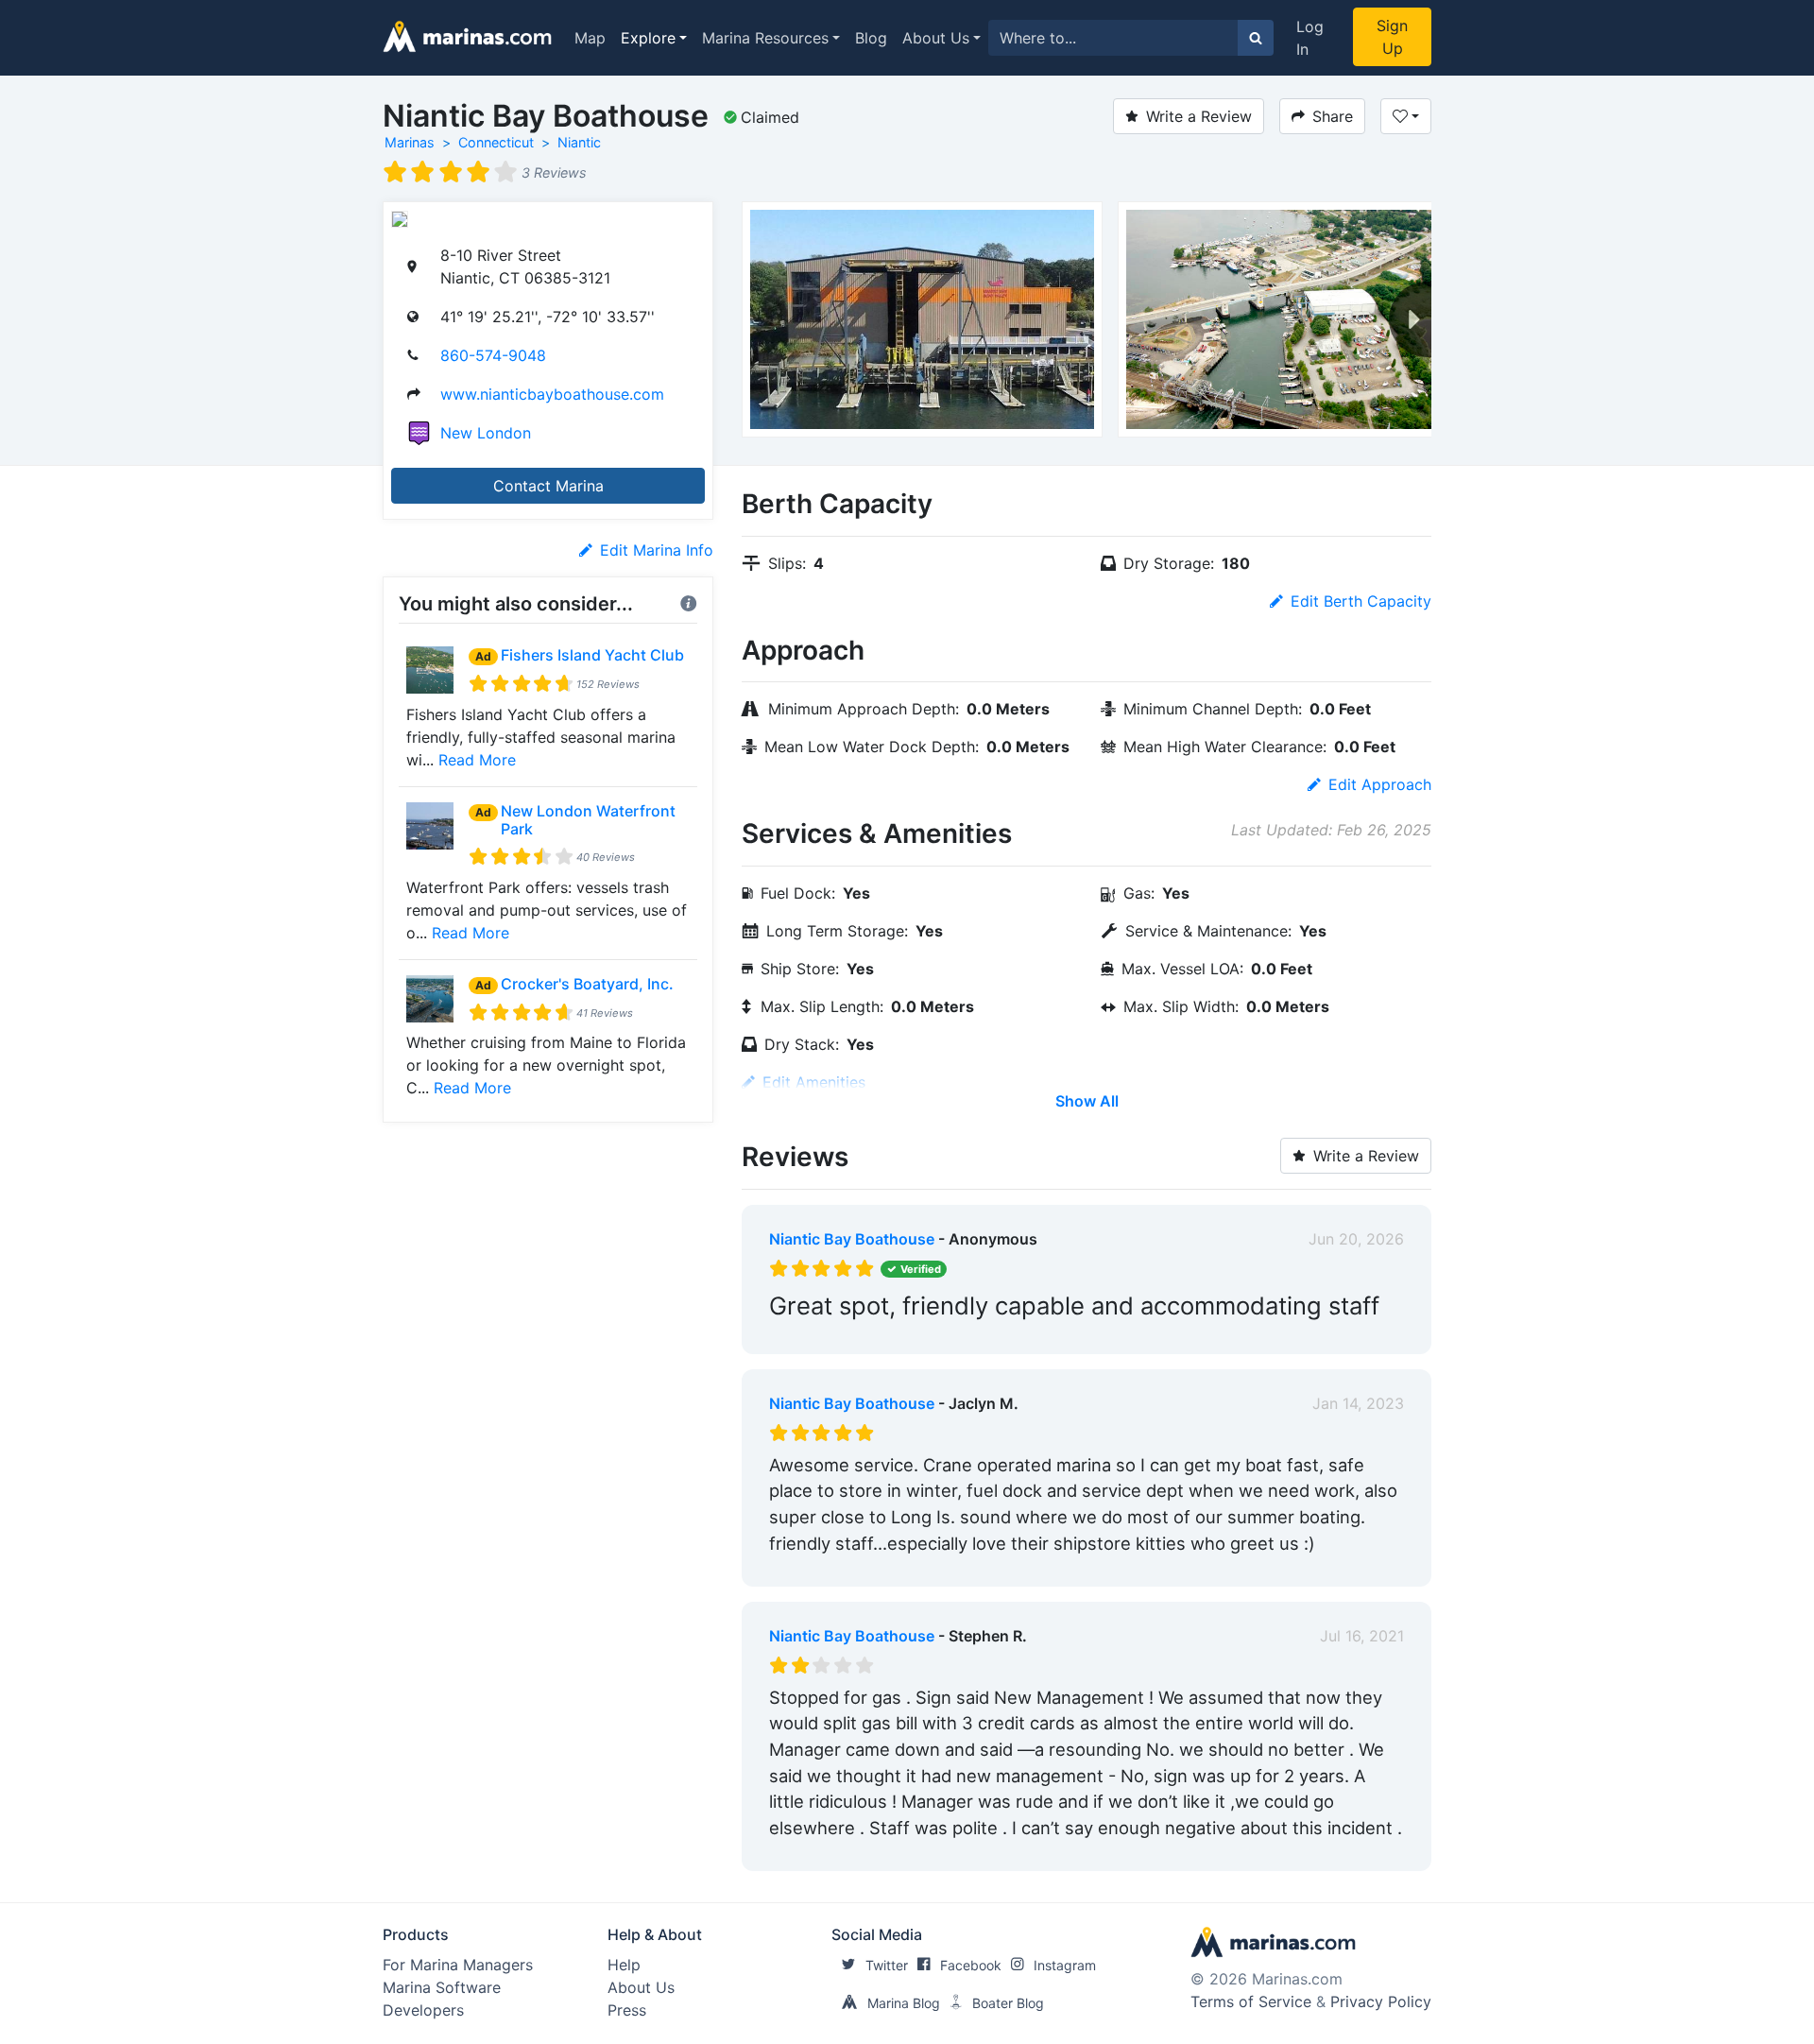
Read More (477, 760)
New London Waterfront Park (588, 820)
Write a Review (1199, 116)
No (950, 1335)
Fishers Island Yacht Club (592, 655)
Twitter (887, 1965)
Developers (423, 2010)
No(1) (959, 1852)
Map (590, 38)
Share (1333, 116)
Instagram (1065, 1965)
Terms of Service (1251, 2001)
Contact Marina (548, 486)
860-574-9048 (493, 355)
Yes (911, 1335)
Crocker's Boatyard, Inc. (587, 984)
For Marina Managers (458, 1965)
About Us (936, 38)
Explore (648, 38)
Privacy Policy (1381, 2001)
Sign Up (1392, 37)
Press (627, 2010)
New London (486, 433)
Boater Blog (1008, 2003)
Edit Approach (1380, 784)
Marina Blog (904, 2003)
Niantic (579, 142)
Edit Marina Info (657, 550)
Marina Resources (765, 38)
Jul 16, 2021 (1362, 1636)
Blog (871, 38)
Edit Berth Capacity (1361, 601)
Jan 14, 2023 (1358, 1403)
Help (624, 1965)
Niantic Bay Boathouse (852, 1239)
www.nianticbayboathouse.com (552, 394)
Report (1379, 1335)
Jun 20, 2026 (1356, 1239)
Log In (1310, 38)
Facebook (971, 1965)
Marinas (410, 142)
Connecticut (496, 142)
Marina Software (442, 1987)
